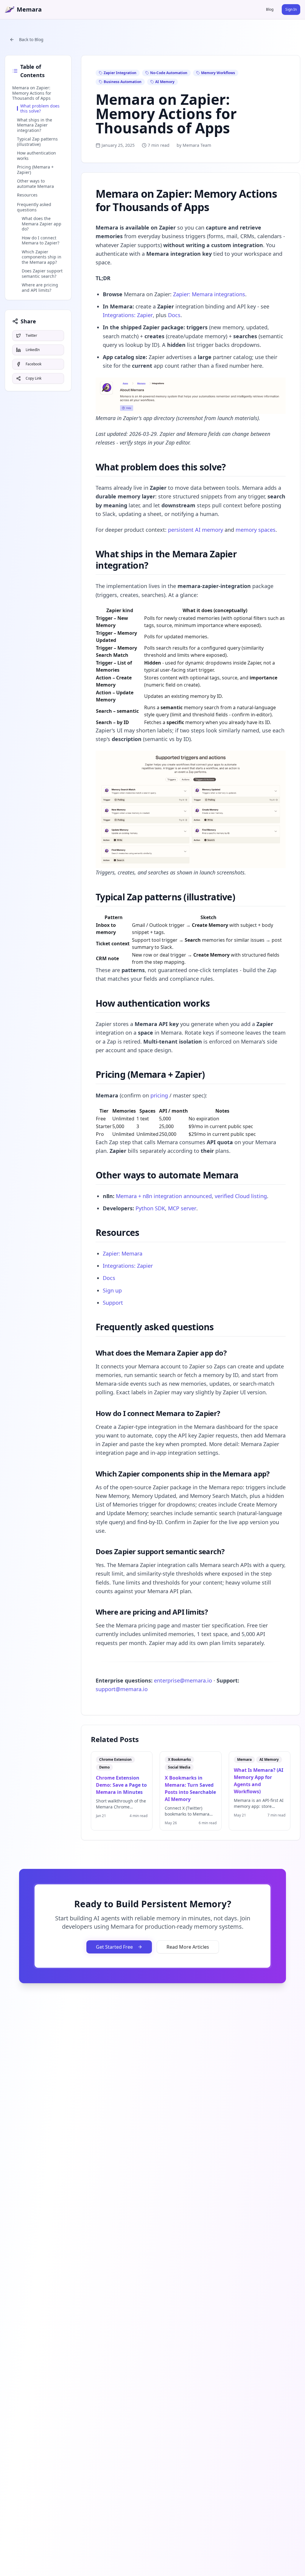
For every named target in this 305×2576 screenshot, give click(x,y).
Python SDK (150, 1208)
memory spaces (256, 530)
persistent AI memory (196, 530)
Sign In (291, 9)
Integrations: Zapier (128, 315)
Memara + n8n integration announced (164, 1196)
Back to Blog (31, 39)
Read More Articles (188, 1947)
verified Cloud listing (241, 1196)
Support (113, 1303)
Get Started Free (114, 1947)
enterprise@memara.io (183, 1680)
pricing (159, 1095)
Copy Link (34, 378)
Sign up (112, 1290)
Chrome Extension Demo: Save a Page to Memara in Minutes (121, 1785)
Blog (270, 9)
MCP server (182, 1208)
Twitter (31, 335)
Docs (174, 315)
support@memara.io (122, 1689)
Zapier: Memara (123, 1253)
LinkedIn (33, 350)
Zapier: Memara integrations (209, 294)
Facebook (34, 364)
